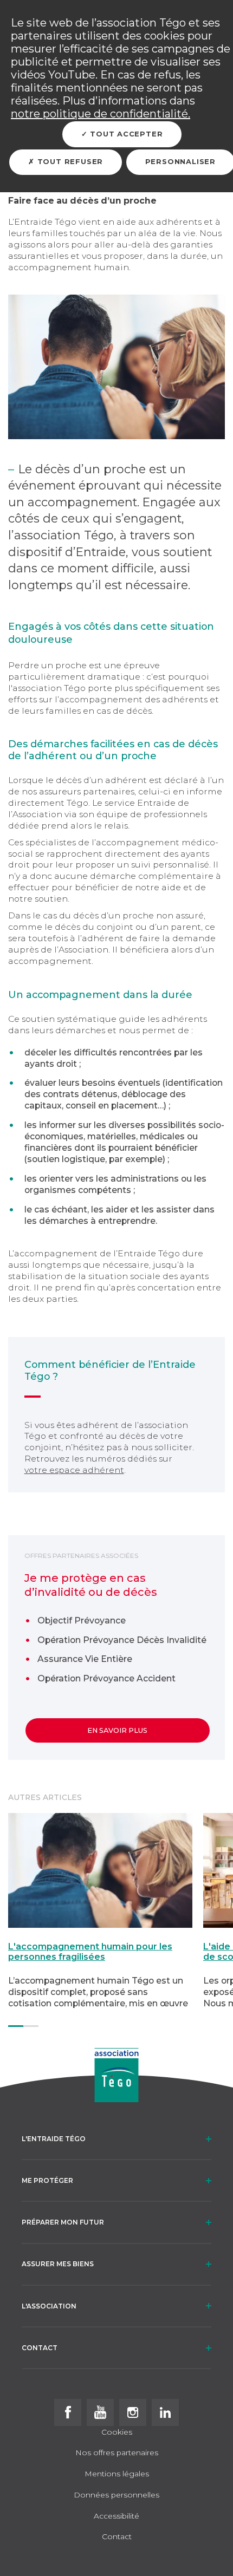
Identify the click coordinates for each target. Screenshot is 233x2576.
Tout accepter (125, 134)
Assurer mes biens (58, 2264)
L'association (49, 2306)
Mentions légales (117, 2474)
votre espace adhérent (74, 1470)
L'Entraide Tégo (54, 2139)
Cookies (117, 2432)
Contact (40, 2348)
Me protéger (47, 2180)
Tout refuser (69, 162)
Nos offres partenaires (117, 2453)
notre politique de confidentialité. (101, 114)
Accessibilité (116, 2516)
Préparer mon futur (63, 2222)
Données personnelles (116, 2495)
